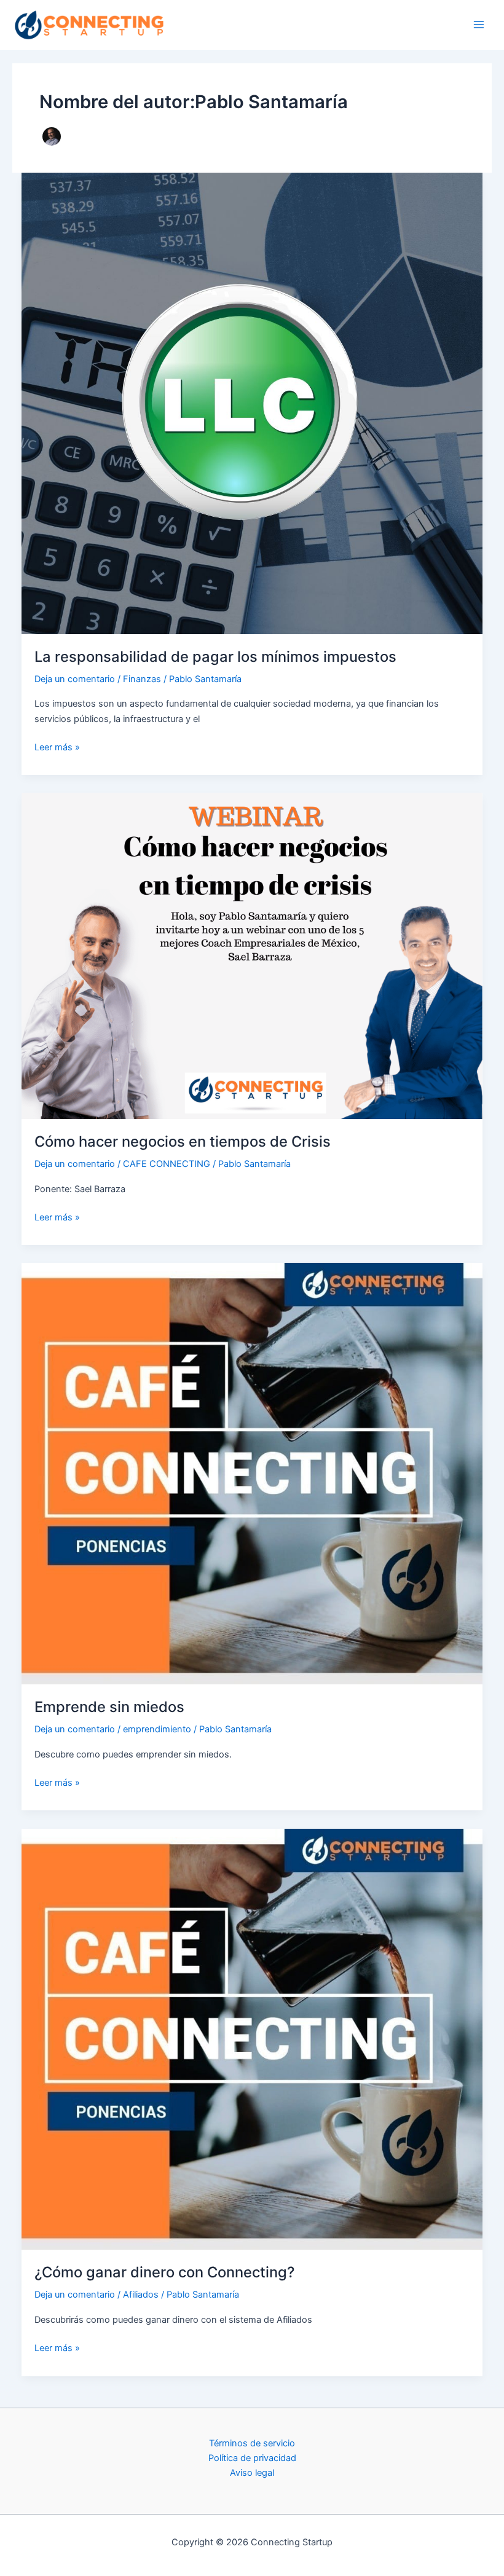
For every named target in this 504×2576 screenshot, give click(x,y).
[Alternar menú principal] (479, 25)
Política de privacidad (252, 2458)
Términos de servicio (252, 2443)
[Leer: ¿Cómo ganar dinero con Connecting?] (252, 2038)
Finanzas (142, 679)
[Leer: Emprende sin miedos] (252, 1473)
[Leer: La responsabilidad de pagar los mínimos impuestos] (252, 402)
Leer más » (57, 748)
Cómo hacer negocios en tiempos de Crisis (183, 1141)
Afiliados (141, 2295)
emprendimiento (157, 1729)
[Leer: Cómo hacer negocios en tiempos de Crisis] (252, 956)
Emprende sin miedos (109, 1707)
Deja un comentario (75, 679)
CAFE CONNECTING (167, 1164)
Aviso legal (252, 2473)
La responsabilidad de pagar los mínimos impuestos (215, 657)
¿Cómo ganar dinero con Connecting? (164, 2272)
